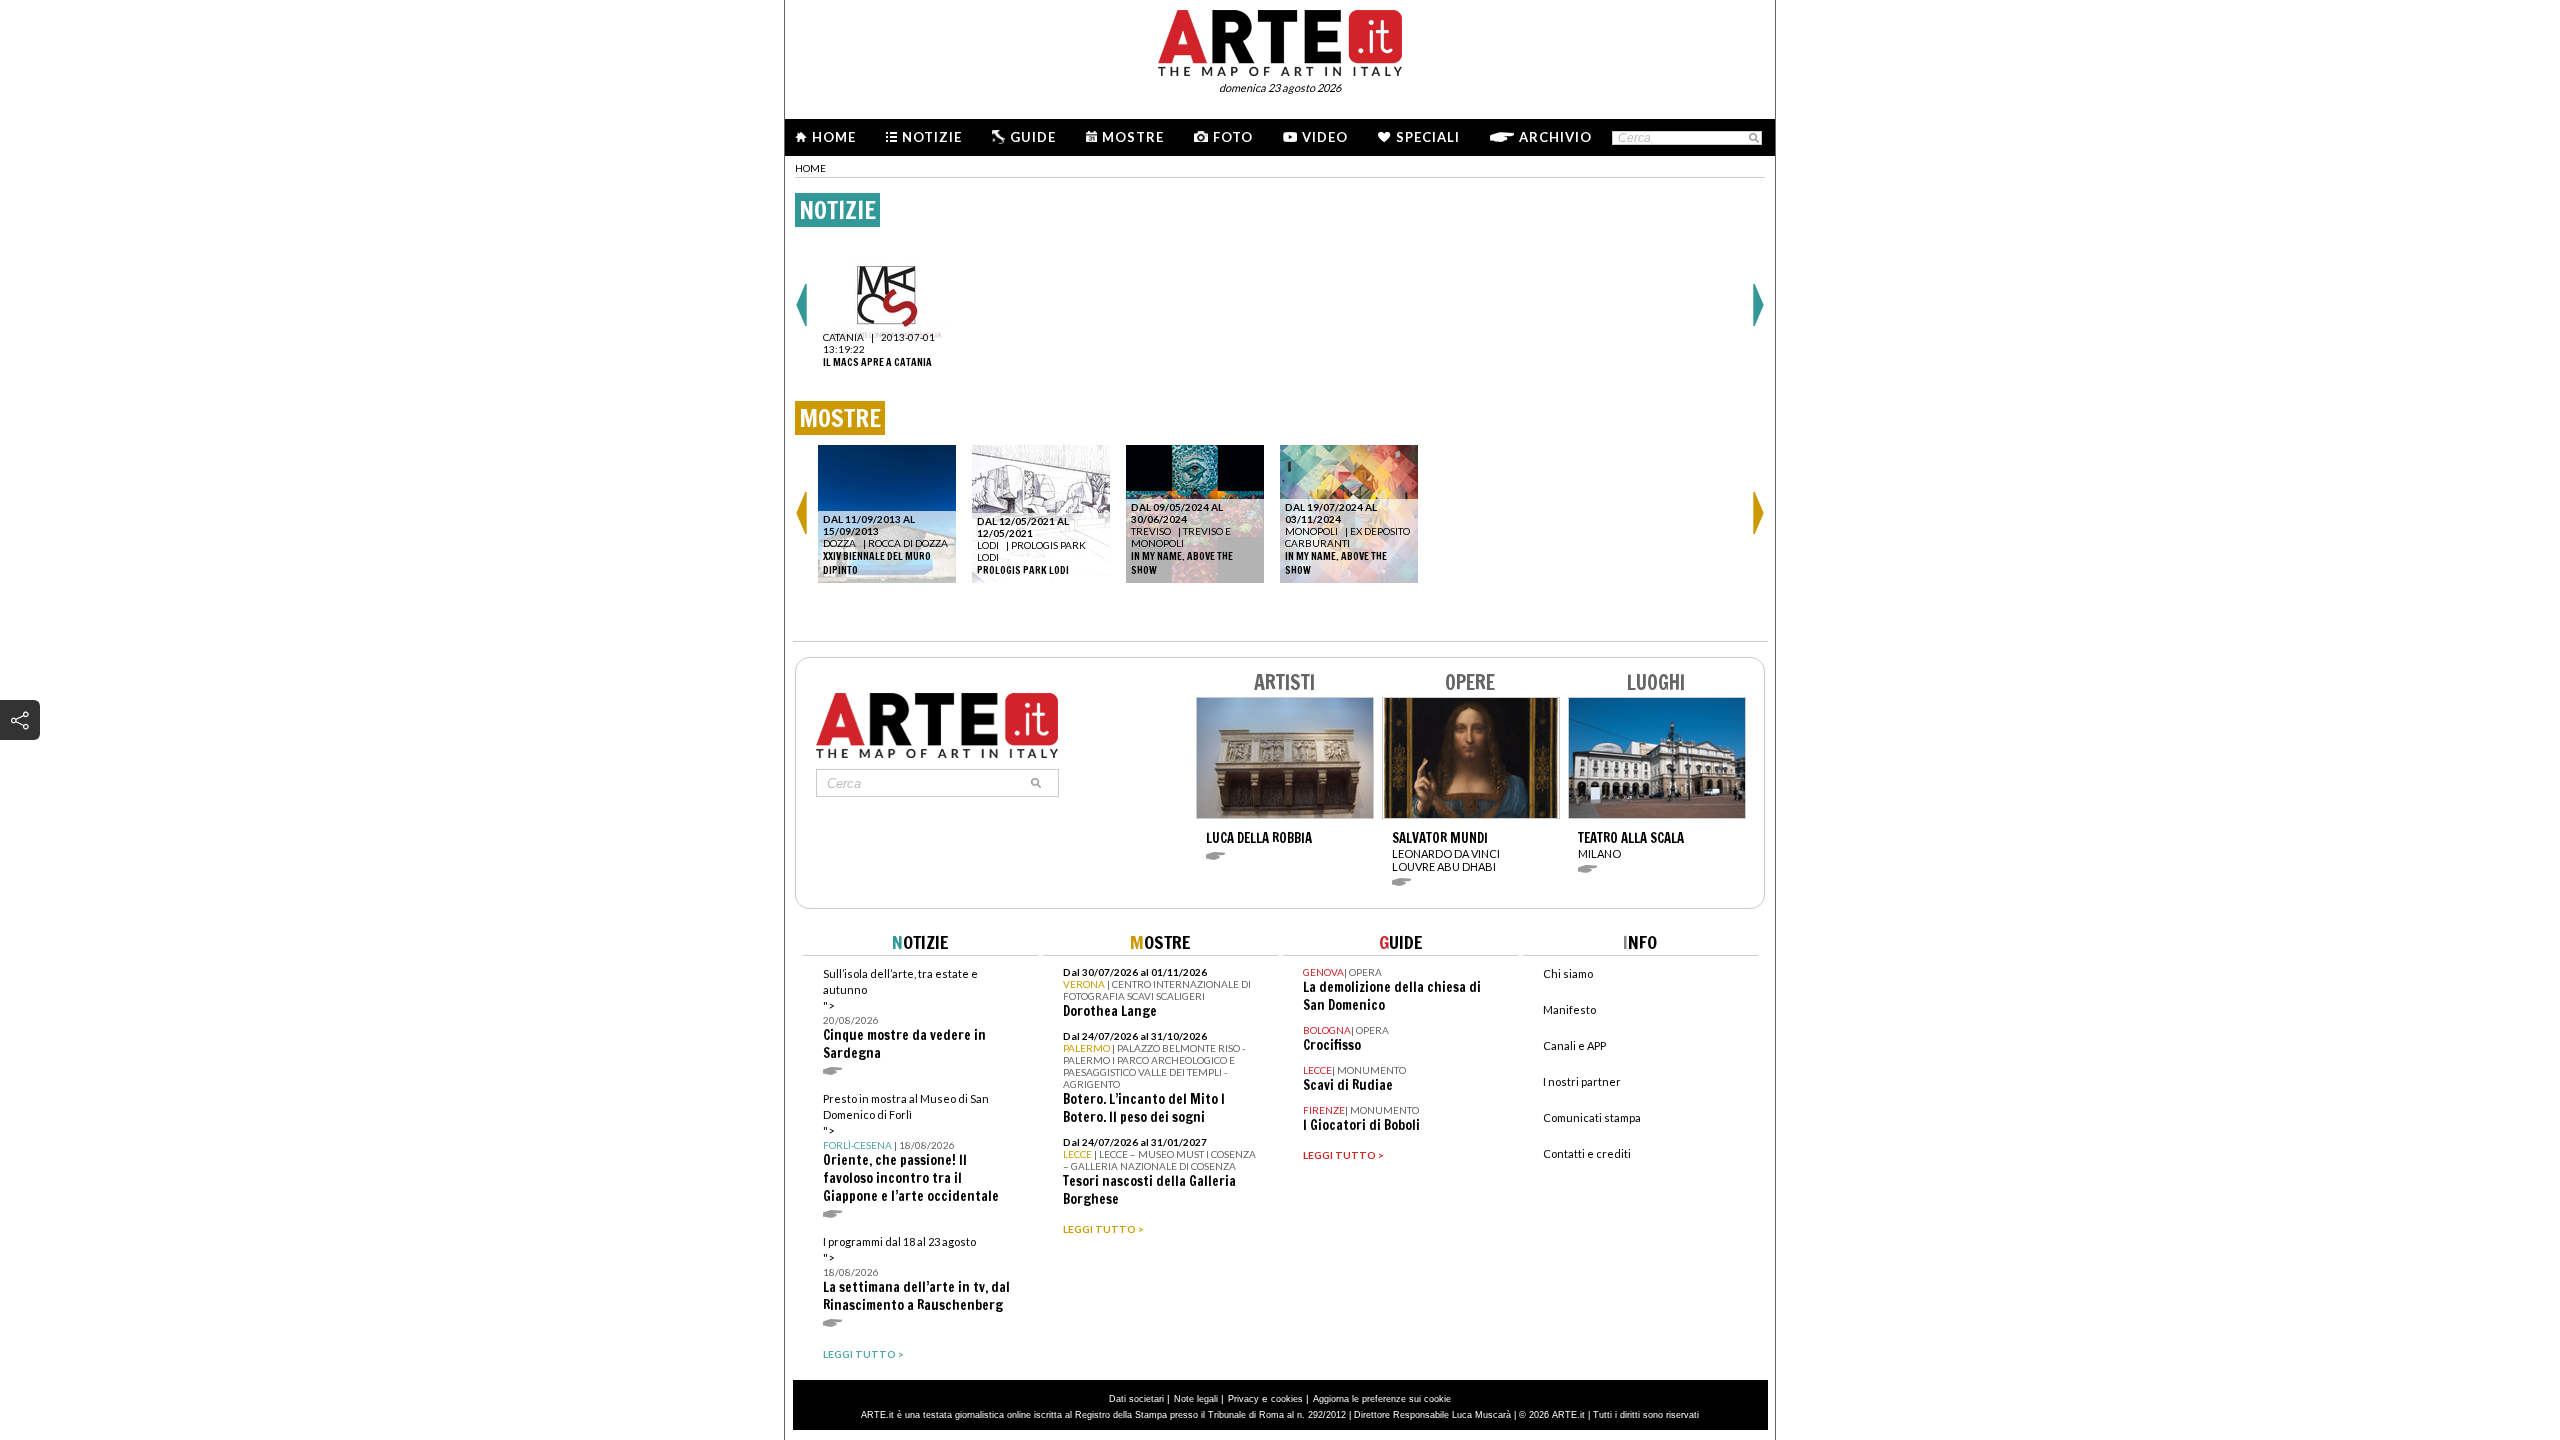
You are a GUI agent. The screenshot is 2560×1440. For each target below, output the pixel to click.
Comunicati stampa (1592, 1117)
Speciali (1428, 137)
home (810, 168)
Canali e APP (1574, 1045)
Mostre (1133, 137)
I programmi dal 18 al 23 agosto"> (916, 1274)
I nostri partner (1582, 1081)
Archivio (1555, 137)
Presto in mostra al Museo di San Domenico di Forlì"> (911, 1148)
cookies (1287, 1399)
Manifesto (1569, 1009)
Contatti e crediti (1587, 1153)
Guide (1033, 137)
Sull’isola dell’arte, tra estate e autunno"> (904, 1014)
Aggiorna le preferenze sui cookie (1382, 1399)
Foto (1233, 137)
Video (1325, 137)
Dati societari (1136, 1399)
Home (834, 137)
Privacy (1243, 1399)
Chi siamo (1568, 973)
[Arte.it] (1280, 40)
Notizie (932, 137)
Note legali (1196, 1399)
